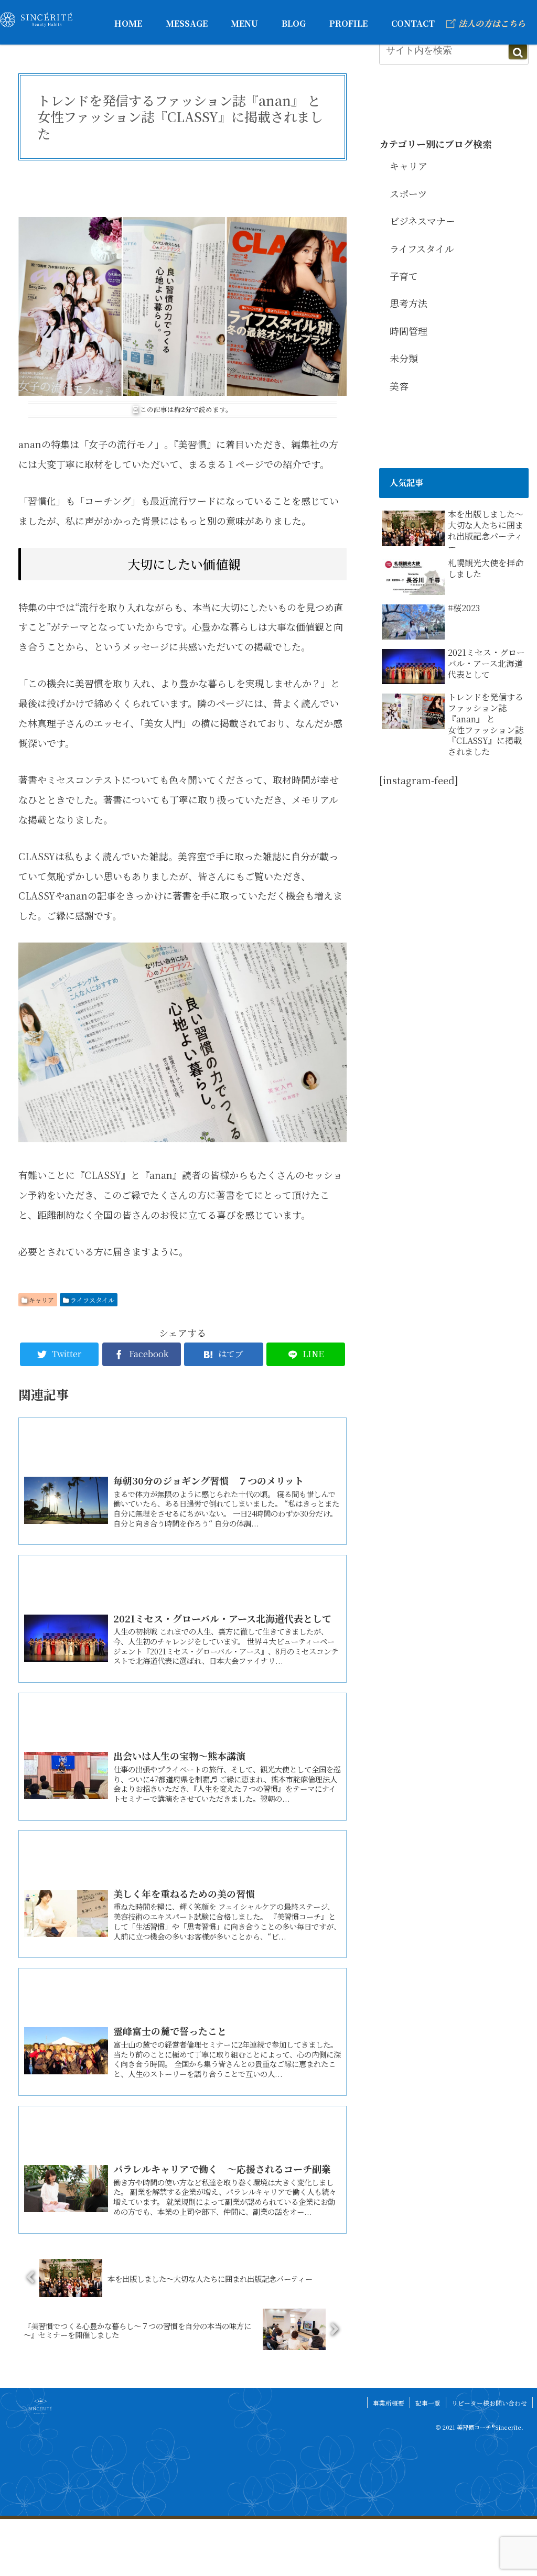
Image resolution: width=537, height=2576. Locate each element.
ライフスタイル (92, 1300)
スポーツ (408, 193)
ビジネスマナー (422, 221)
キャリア (41, 1300)
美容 (399, 386)
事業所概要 (389, 2403)
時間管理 (409, 331)
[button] (518, 52)
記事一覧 (428, 2403)
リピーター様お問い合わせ (489, 2403)
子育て (404, 276)
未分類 (404, 358)
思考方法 (409, 303)
